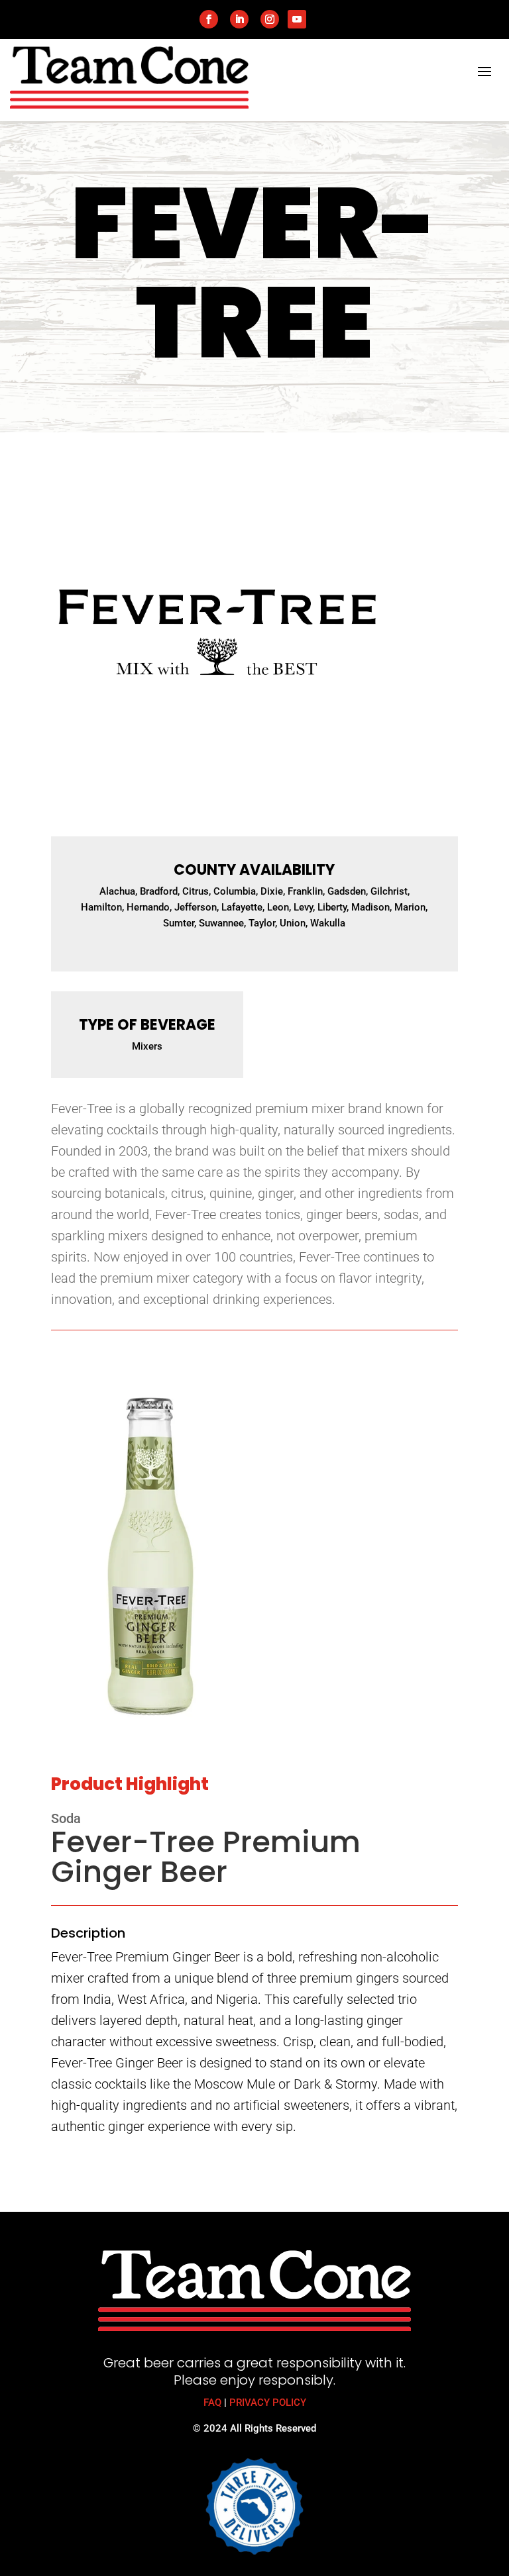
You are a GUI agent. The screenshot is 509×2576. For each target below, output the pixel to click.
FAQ (212, 2403)
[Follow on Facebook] (209, 19)
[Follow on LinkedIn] (239, 19)
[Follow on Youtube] (297, 19)
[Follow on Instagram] (270, 19)
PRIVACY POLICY (268, 2403)
